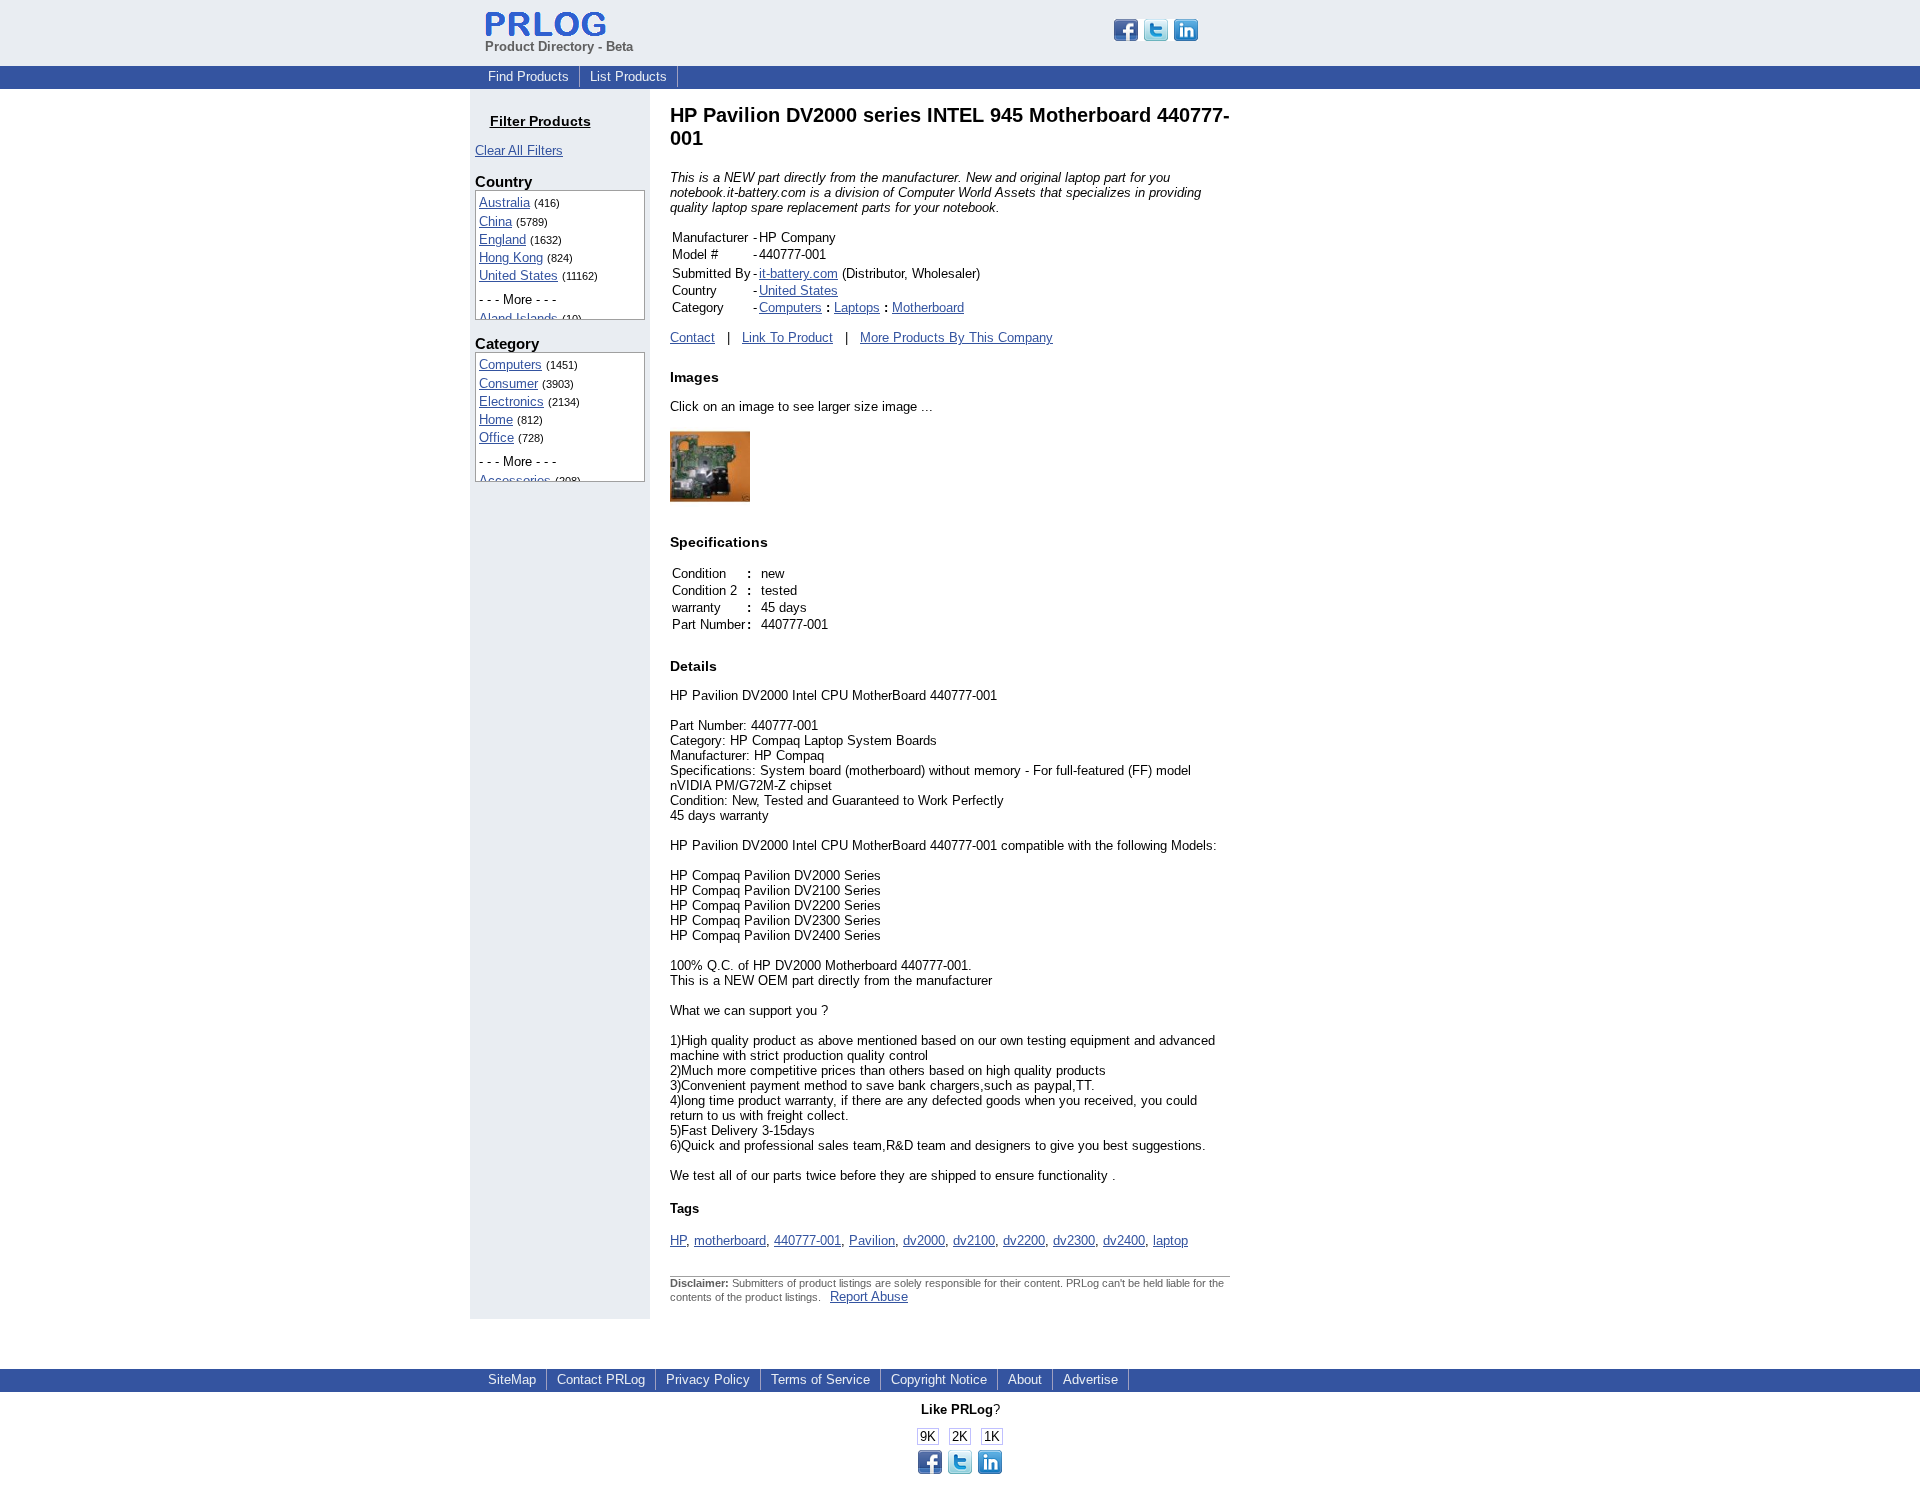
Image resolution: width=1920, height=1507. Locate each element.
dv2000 (924, 1240)
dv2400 (1124, 1240)
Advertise (1090, 1379)
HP (678, 1240)
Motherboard (928, 307)
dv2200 (1024, 1240)
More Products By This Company (956, 337)
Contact (692, 337)
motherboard (730, 1240)
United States (518, 275)
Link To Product (787, 337)
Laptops (857, 307)
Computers (510, 364)
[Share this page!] (1156, 36)
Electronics (511, 401)
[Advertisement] (1365, 404)
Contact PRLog (601, 1379)
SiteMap (512, 1379)
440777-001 (807, 1240)
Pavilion (872, 1240)
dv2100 (974, 1240)
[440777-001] (710, 502)
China (495, 221)
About (1025, 1379)
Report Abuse (869, 1296)
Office (496, 437)
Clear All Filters (519, 150)
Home (496, 419)
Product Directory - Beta (559, 46)
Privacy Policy (708, 1379)
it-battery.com (798, 273)
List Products (628, 76)
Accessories (515, 480)
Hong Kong (511, 257)
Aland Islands (518, 318)
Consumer (508, 383)
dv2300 (1074, 1240)
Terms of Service (820, 1379)
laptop (1170, 1240)
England (502, 239)
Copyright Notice (939, 1379)
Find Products (528, 76)
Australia (504, 202)
